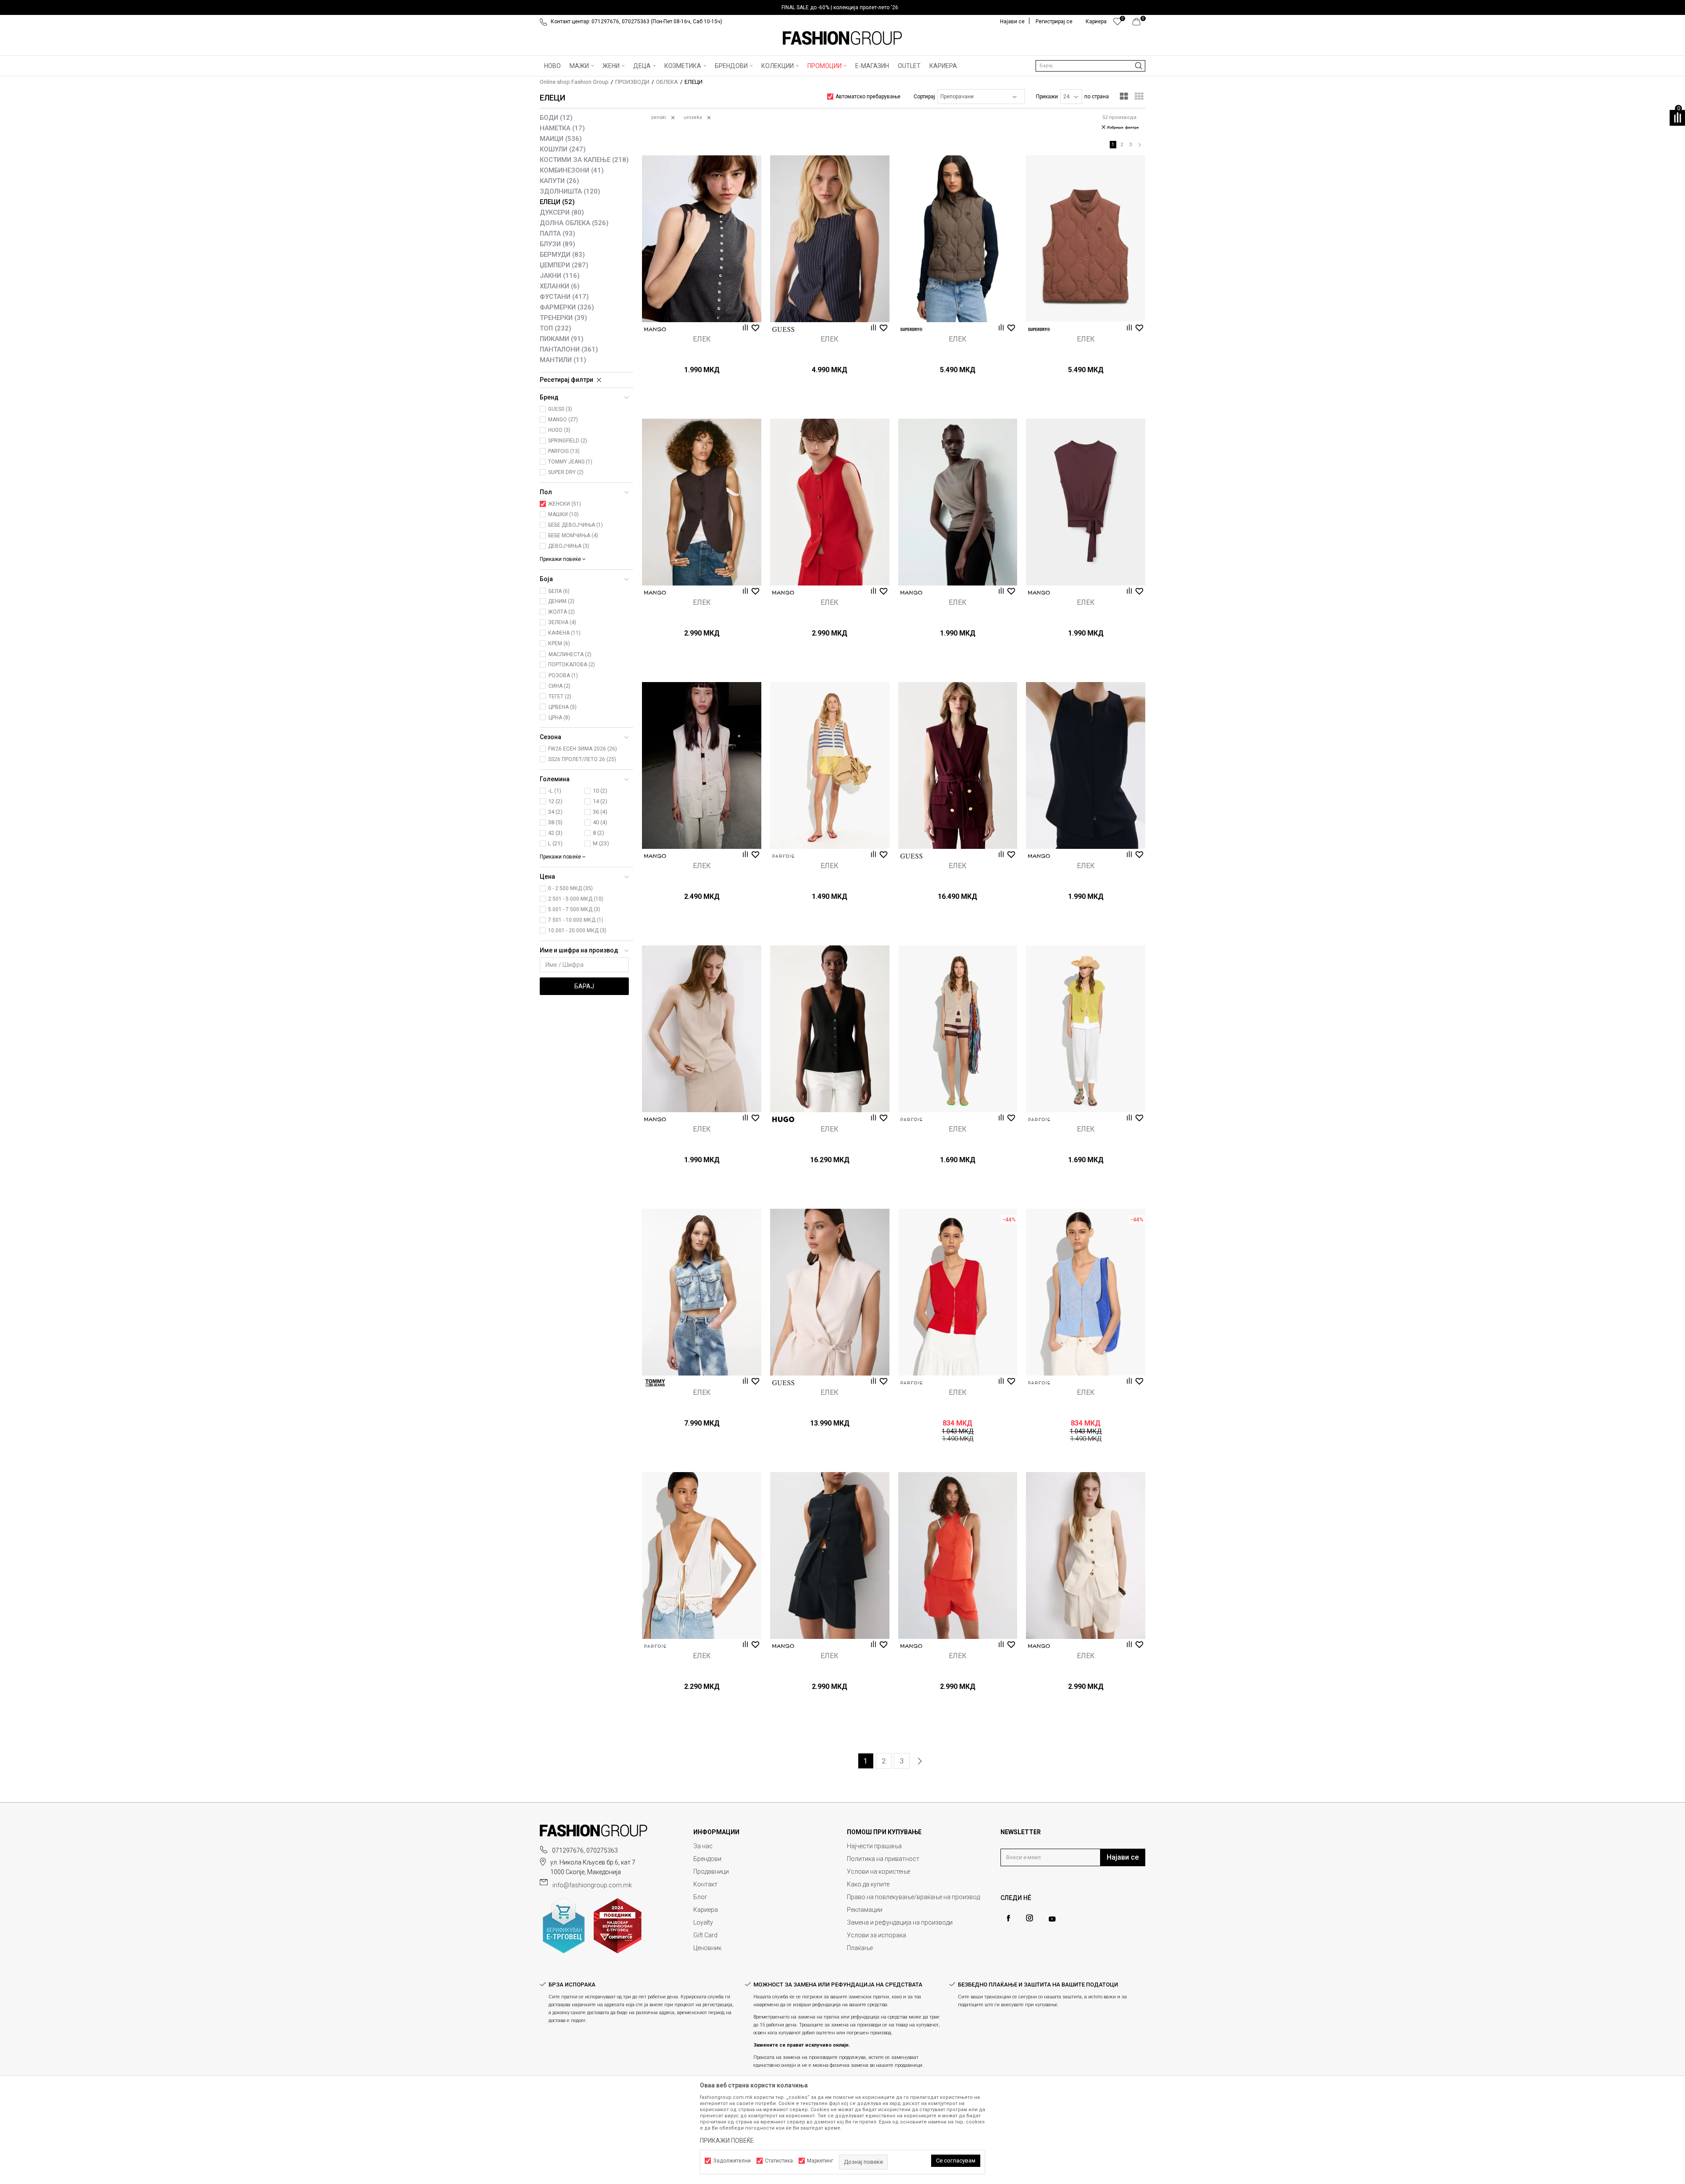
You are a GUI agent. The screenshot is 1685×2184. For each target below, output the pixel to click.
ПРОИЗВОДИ (632, 82)
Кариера (706, 1910)
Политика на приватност (883, 1859)
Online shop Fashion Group (574, 82)
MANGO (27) (563, 420)
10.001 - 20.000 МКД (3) (577, 930)
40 (600, 822)
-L (555, 791)
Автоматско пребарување (868, 97)
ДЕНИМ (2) (561, 601)
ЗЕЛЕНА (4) (562, 622)
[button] (1090, 66)
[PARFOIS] (783, 856)
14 (600, 801)
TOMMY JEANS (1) (570, 462)
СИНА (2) (559, 686)
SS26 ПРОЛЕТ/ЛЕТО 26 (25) (582, 759)
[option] (842, 7)
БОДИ (556, 118)
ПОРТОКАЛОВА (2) (572, 665)
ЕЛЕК (702, 339)
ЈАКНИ (560, 276)
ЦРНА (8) (559, 718)
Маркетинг (820, 2161)
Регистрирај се (1054, 22)
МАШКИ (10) (563, 514)
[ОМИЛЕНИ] (1117, 24)
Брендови (707, 1859)
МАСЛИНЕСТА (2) (570, 654)
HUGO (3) (559, 430)
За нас (703, 1846)
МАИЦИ (561, 139)
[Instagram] (1029, 1918)
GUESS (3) (560, 409)
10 (600, 791)
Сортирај (924, 97)
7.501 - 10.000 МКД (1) (576, 920)
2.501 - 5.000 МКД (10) (576, 899)
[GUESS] (783, 329)
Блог (700, 1897)
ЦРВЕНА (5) (563, 707)
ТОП (556, 328)
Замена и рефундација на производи (900, 1922)
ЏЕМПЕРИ (564, 265)
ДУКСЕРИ (562, 212)
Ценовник (707, 1948)
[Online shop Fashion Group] (842, 38)
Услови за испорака (877, 1935)
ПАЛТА (557, 233)
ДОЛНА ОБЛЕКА (574, 223)
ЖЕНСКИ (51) (565, 504)
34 (555, 812)
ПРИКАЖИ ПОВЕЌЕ (727, 2141)
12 (555, 801)
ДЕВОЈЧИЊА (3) (569, 546)
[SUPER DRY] (911, 329)
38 (555, 822)
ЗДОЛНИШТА (570, 191)
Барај (584, 986)
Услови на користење (878, 1871)
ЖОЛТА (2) (561, 612)
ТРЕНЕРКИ (563, 318)
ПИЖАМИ (562, 339)
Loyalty (703, 1922)
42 (555, 833)
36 (600, 812)
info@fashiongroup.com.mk (592, 1885)
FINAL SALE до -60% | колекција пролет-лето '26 (840, 7)
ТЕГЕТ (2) (560, 697)
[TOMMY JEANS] (655, 1383)
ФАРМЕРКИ (567, 307)
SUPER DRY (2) (566, 472)
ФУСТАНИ (564, 297)
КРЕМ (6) (559, 643)
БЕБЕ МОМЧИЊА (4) (573, 535)
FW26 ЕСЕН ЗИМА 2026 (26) (583, 749)
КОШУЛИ (563, 149)
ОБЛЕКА (667, 82)
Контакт (705, 1884)
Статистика (779, 2161)
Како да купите (868, 1884)
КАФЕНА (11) (564, 633)
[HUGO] (783, 1119)
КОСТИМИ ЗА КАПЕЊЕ (584, 160)
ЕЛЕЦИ (557, 202)
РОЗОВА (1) (563, 675)
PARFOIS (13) (564, 451)
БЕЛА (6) (559, 591)
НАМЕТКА (562, 128)
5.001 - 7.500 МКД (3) (574, 909)
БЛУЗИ (557, 244)
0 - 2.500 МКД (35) (570, 888)
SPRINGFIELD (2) (568, 441)
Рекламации (865, 1910)
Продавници (711, 1871)
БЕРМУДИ (562, 255)
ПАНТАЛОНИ (569, 349)
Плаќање (860, 1948)
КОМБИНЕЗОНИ (572, 170)
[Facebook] (1008, 1918)
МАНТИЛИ (563, 360)
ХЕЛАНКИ (560, 286)
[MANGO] (655, 329)
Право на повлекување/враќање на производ (913, 1897)
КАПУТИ (559, 181)
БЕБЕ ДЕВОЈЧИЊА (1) (575, 525)
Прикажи (1047, 97)
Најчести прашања (874, 1846)
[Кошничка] (1139, 24)
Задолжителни (732, 2161)
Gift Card (705, 1935)
